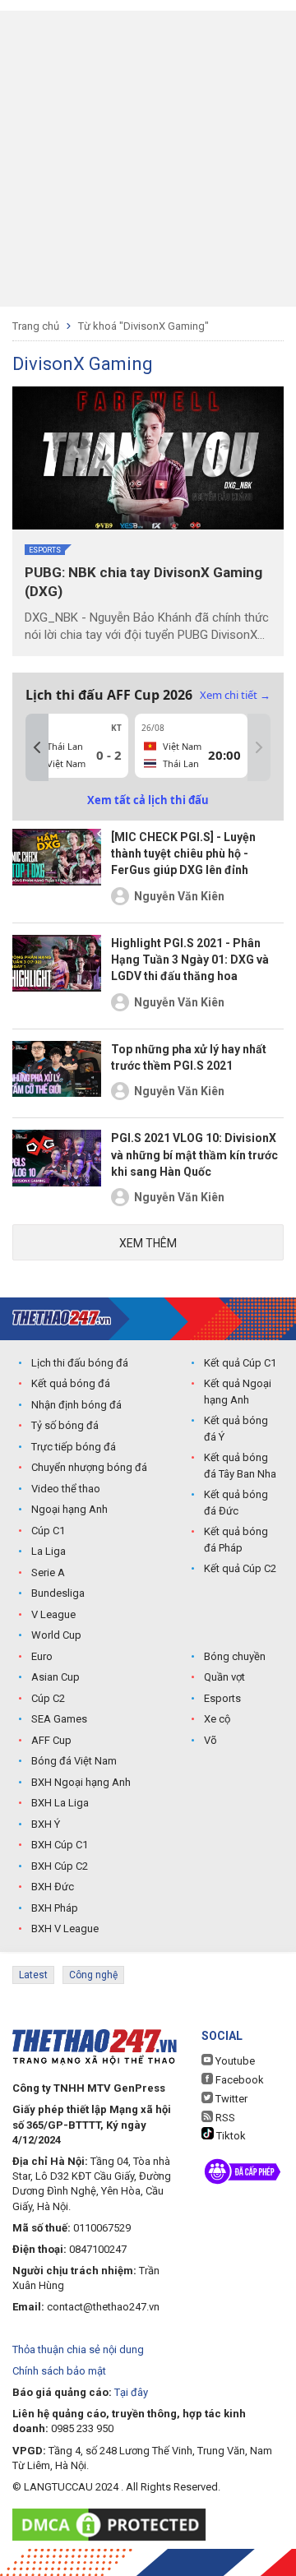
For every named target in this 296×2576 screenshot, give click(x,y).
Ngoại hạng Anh (69, 1509)
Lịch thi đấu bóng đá (80, 1363)
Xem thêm (148, 1243)
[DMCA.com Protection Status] (113, 2525)
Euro (42, 1656)
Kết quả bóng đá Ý (236, 1429)
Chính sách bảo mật (59, 2371)
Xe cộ (217, 1719)
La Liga (49, 1551)
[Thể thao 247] (62, 1318)
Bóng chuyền (235, 1656)
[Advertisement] (148, 159)
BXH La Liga (60, 1803)
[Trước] (37, 747)
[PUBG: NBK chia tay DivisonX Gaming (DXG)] (148, 458)
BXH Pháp (55, 1908)
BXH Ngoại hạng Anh (81, 1782)
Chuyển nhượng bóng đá (89, 1467)
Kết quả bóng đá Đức (236, 1503)
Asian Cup (55, 1677)
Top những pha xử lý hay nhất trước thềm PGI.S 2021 (189, 1057)
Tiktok (230, 2136)
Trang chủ (36, 326)
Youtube (234, 2061)
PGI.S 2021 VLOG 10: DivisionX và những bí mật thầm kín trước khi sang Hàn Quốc (194, 1155)
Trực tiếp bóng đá (74, 1447)
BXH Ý (46, 1824)
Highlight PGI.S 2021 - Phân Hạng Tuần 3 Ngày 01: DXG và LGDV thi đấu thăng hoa (190, 960)
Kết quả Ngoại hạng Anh (238, 1392)
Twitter (230, 2099)
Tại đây (131, 2392)
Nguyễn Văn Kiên (179, 896)
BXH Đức (53, 1887)
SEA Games (59, 1719)
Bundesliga (58, 1593)
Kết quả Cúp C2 (240, 1568)
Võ (210, 1740)
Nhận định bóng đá (76, 1405)
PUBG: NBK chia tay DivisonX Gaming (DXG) (143, 582)
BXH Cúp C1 (60, 1845)
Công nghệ (93, 1975)
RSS (224, 2118)
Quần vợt (224, 1677)
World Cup (56, 1635)
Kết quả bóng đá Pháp (236, 1540)
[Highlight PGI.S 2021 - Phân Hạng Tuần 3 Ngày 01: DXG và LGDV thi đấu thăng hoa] (57, 976)
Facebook (238, 2080)
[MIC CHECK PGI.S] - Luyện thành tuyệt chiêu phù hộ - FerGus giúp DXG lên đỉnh (183, 854)
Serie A (48, 1572)
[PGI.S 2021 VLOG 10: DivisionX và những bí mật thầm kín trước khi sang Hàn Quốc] (57, 1171)
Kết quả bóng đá (71, 1383)
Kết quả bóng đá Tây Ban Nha (240, 1466)
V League (53, 1614)
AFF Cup (51, 1740)
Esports (45, 550)
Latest (33, 1975)
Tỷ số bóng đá (65, 1425)
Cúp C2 (48, 1698)
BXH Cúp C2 (60, 1866)
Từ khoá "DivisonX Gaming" (143, 326)
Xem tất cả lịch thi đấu (148, 800)
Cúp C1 (48, 1531)
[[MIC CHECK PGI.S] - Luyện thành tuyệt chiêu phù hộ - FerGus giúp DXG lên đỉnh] (57, 870)
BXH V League (65, 1929)
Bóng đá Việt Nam (74, 1761)
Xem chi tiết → (235, 695)
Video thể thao (66, 1489)
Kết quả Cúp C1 (240, 1363)
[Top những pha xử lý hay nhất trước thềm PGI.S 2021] (57, 1074)
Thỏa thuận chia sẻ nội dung (78, 2349)
